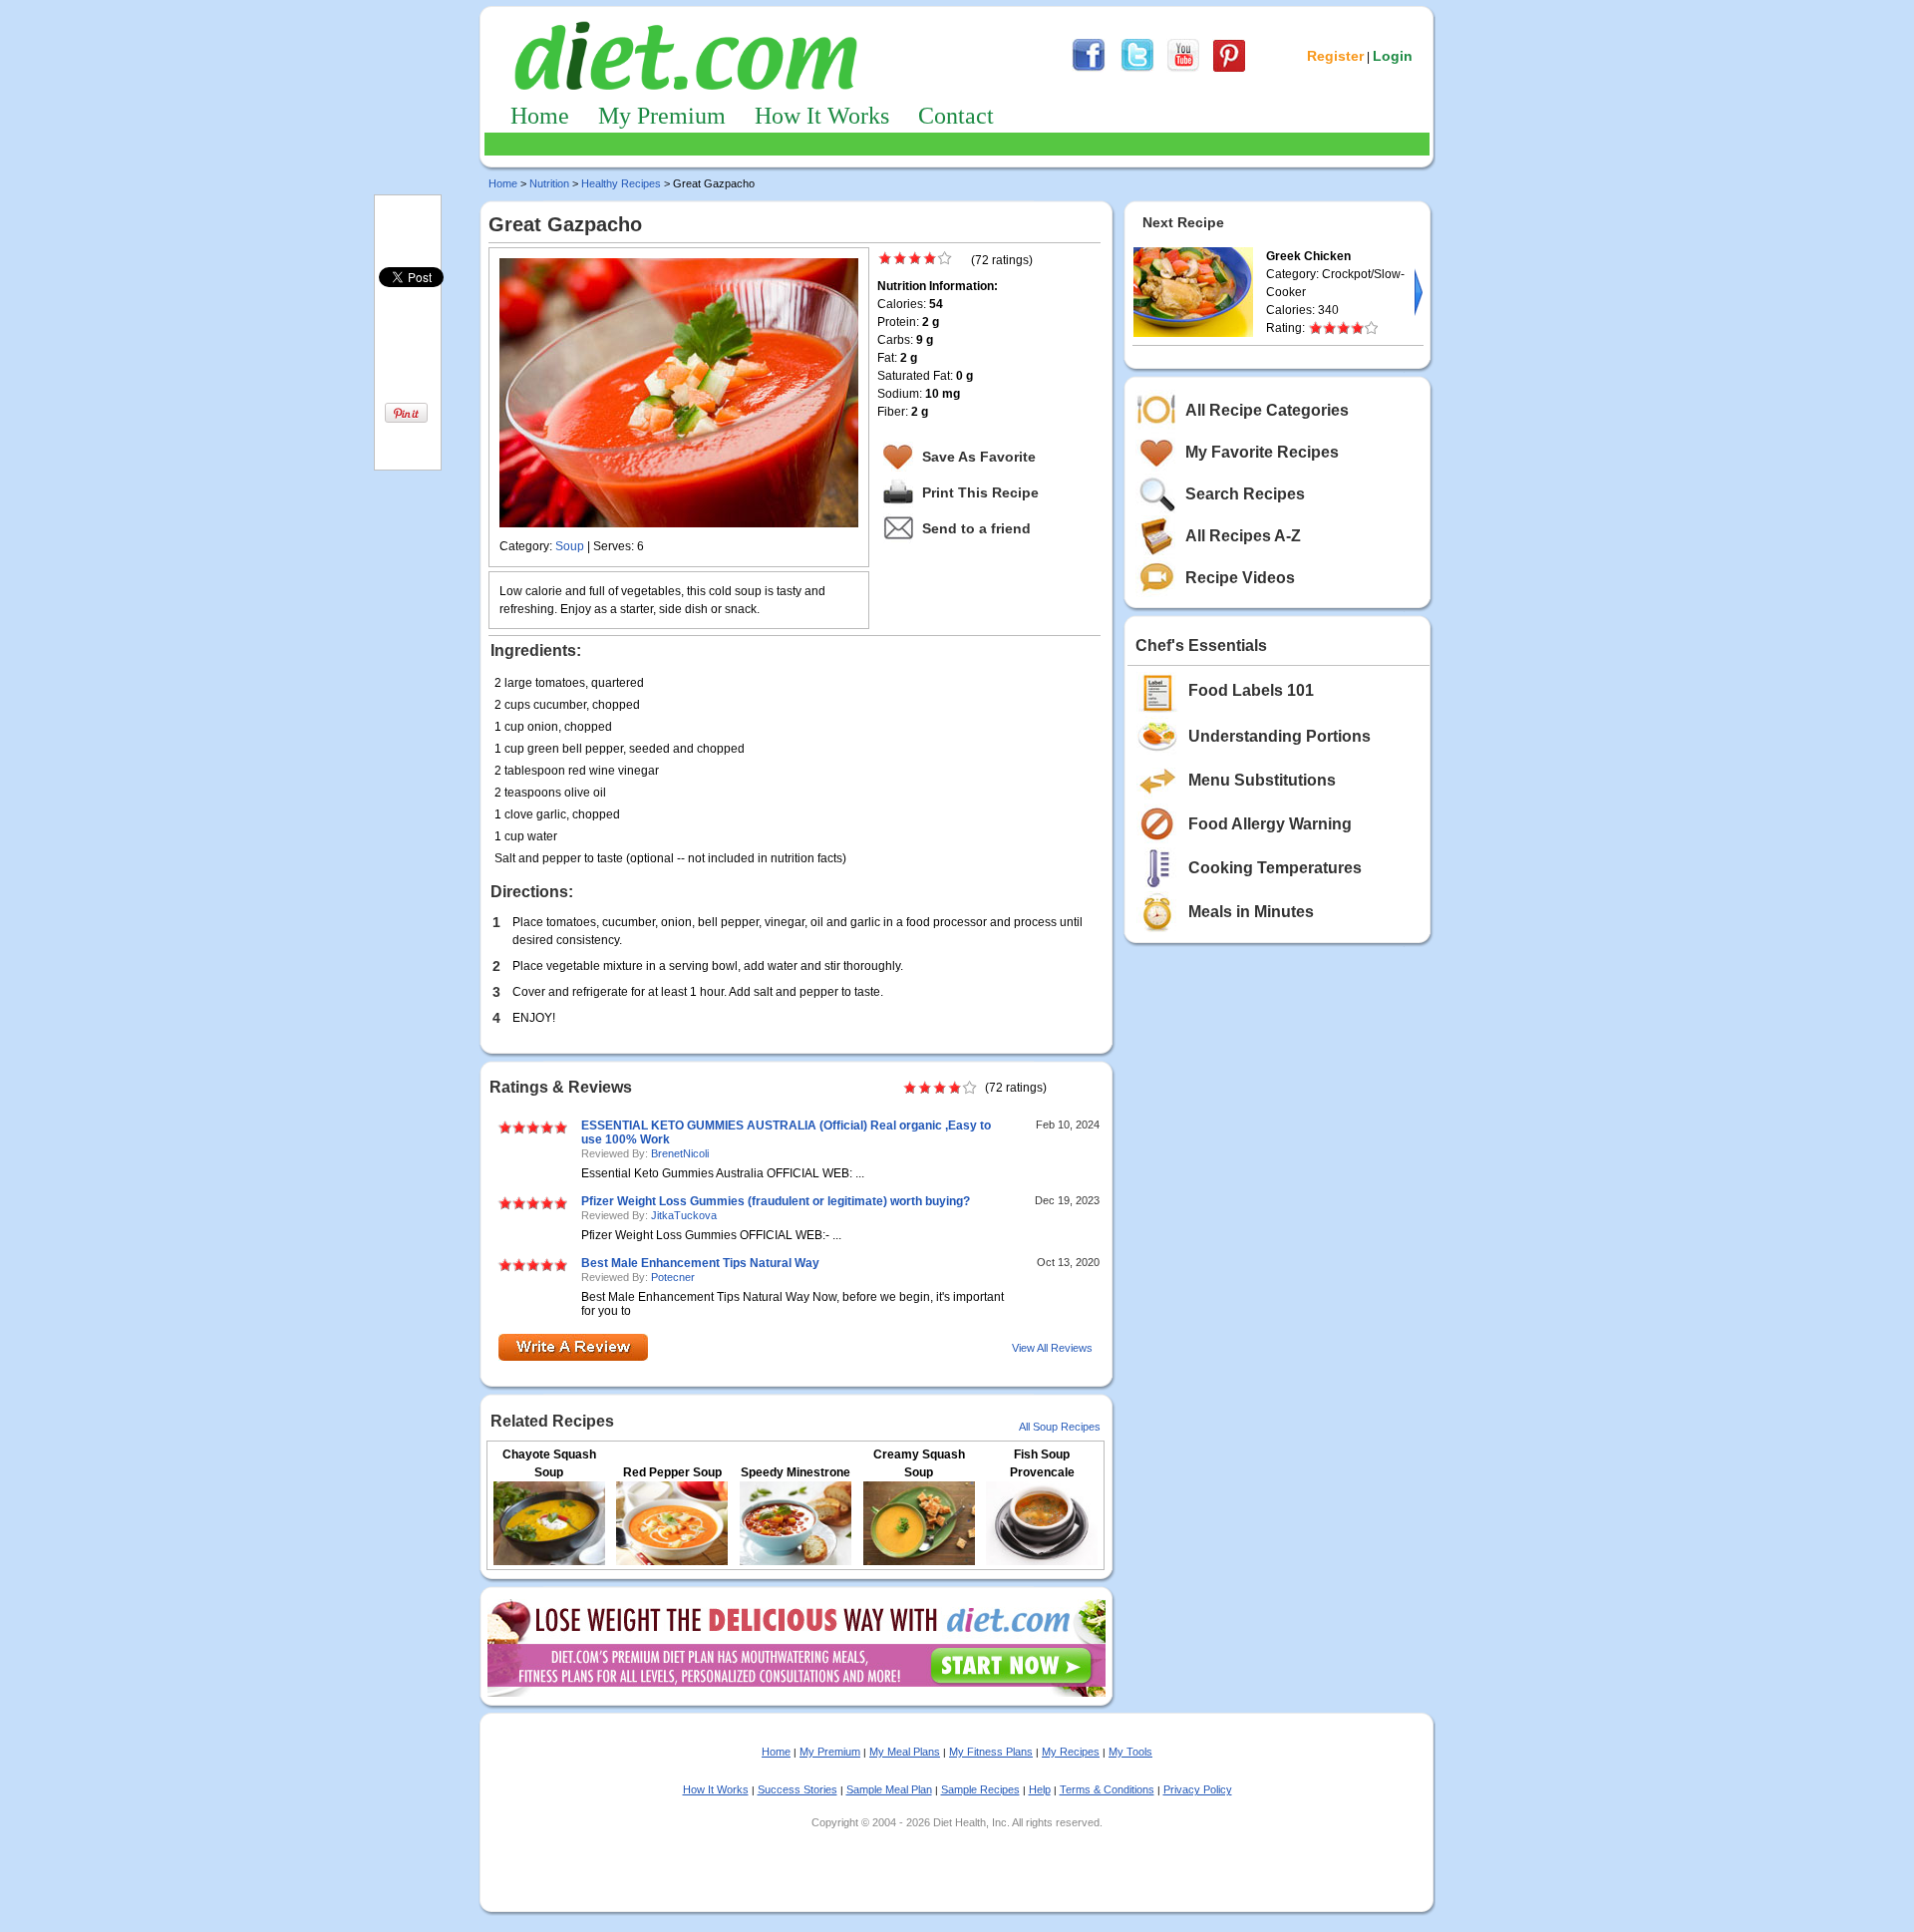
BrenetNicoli (680, 1153)
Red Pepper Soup (672, 1472)
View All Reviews (1052, 1348)
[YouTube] (1183, 69)
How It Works (822, 116)
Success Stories (797, 1789)
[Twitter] (1137, 69)
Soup (570, 546)
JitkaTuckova (684, 1215)
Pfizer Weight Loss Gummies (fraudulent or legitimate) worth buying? (776, 1201)
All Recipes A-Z (1243, 536)
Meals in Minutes (1251, 912)
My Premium (662, 116)
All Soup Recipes (1060, 1427)
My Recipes (1071, 1752)
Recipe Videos (1240, 578)
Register (1335, 56)
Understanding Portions (1279, 736)
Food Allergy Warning (1270, 824)
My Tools (1130, 1752)
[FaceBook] (1089, 69)
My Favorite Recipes (1262, 452)
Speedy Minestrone (796, 1472)
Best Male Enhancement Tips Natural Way (700, 1263)
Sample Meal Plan (889, 1789)
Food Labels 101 (1251, 690)
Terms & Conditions (1107, 1789)
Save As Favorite (979, 457)
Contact (956, 116)
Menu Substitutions (1262, 780)
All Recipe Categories (1267, 410)
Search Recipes (1245, 494)
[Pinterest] (1229, 69)
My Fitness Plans (991, 1752)
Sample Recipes (980, 1789)
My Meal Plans (905, 1752)
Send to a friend (976, 528)
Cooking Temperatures (1275, 868)
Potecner (673, 1277)
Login (1393, 56)
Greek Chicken (1308, 256)
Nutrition (549, 183)
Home (540, 116)
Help (1040, 1789)
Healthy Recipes (621, 183)
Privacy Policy (1198, 1789)
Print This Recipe (980, 492)
